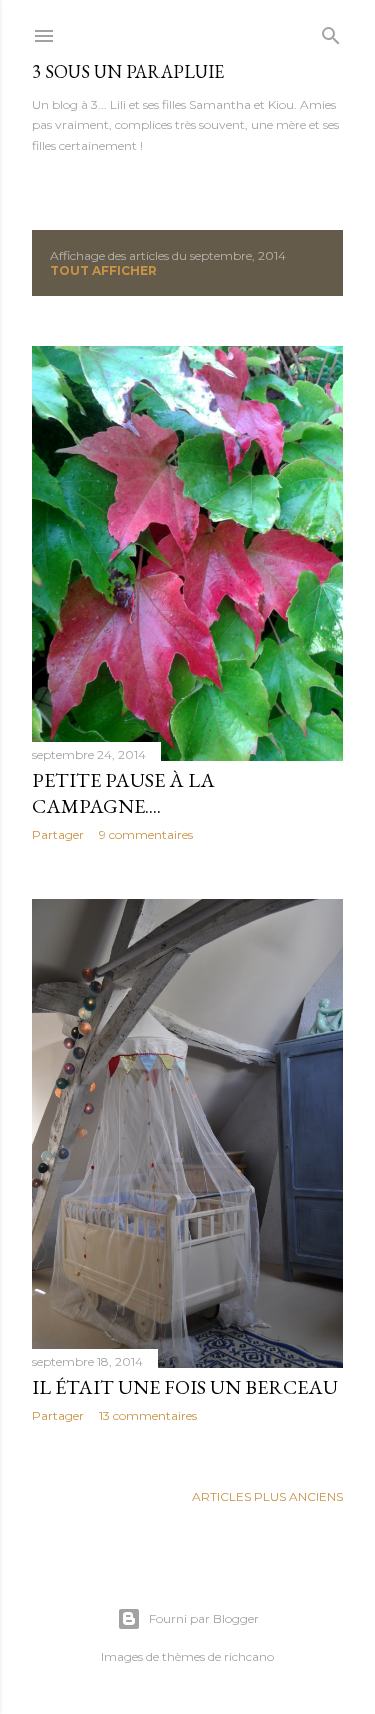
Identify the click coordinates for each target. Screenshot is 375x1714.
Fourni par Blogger (204, 1618)
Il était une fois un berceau (185, 1387)
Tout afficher (103, 270)
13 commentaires (148, 1415)
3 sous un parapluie (128, 71)
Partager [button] (58, 834)
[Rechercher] (331, 31)
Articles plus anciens (267, 1496)
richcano (249, 1656)
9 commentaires (146, 834)
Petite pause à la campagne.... (123, 793)
